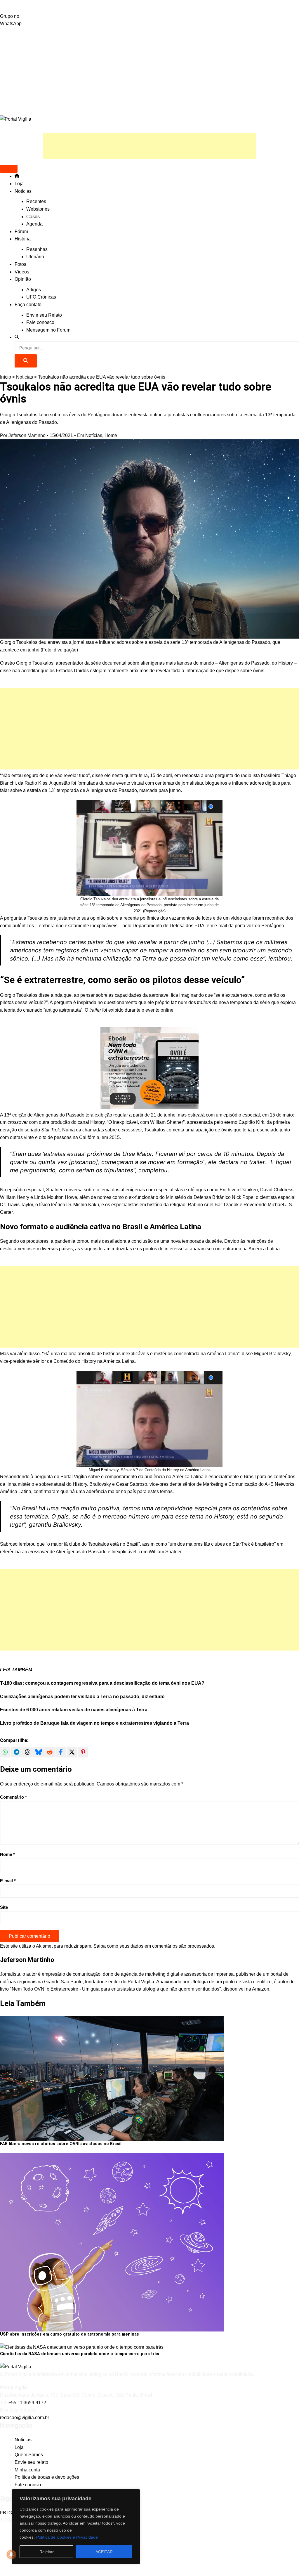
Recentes (36, 201)
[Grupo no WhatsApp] (149, 6)
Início (6, 377)
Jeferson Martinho (27, 435)
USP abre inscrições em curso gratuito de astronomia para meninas (69, 2334)
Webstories (38, 209)
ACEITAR (104, 2552)
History (286, 663)
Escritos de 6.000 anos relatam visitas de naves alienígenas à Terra (74, 1710)
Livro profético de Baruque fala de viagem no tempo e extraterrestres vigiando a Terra (94, 1723)
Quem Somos (29, 2455)
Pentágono (273, 926)
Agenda (34, 224)
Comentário (13, 1797)
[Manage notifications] (11, 2554)
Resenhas (37, 249)
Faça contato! (29, 305)
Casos (33, 217)
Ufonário (35, 257)
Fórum (21, 232)
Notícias (23, 191)
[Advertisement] (149, 71)
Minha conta (27, 2470)
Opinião (23, 279)
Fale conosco (40, 322)
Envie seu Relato (44, 315)
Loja (19, 184)
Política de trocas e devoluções (47, 2477)
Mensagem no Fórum (48, 330)
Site (4, 1907)
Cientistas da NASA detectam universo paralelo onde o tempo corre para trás (80, 2354)
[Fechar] (134, 2494)
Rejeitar (47, 2552)
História (23, 239)
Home (111, 435)
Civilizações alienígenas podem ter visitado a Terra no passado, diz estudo (82, 1697)
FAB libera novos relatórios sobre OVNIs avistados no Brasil (61, 2144)
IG (10, 2513)
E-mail (8, 1881)
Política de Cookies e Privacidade (67, 2537)
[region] (76, 2527)
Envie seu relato (31, 2462)
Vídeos (22, 272)
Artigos (34, 290)
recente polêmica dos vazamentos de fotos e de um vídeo (183, 918)
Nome (7, 1854)
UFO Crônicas (41, 297)
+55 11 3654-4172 (27, 2403)
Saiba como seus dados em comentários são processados (154, 1946)
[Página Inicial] (17, 176)
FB (4, 2513)
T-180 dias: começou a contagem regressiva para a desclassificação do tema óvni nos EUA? (102, 1683)
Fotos (20, 264)
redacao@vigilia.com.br (25, 2418)
